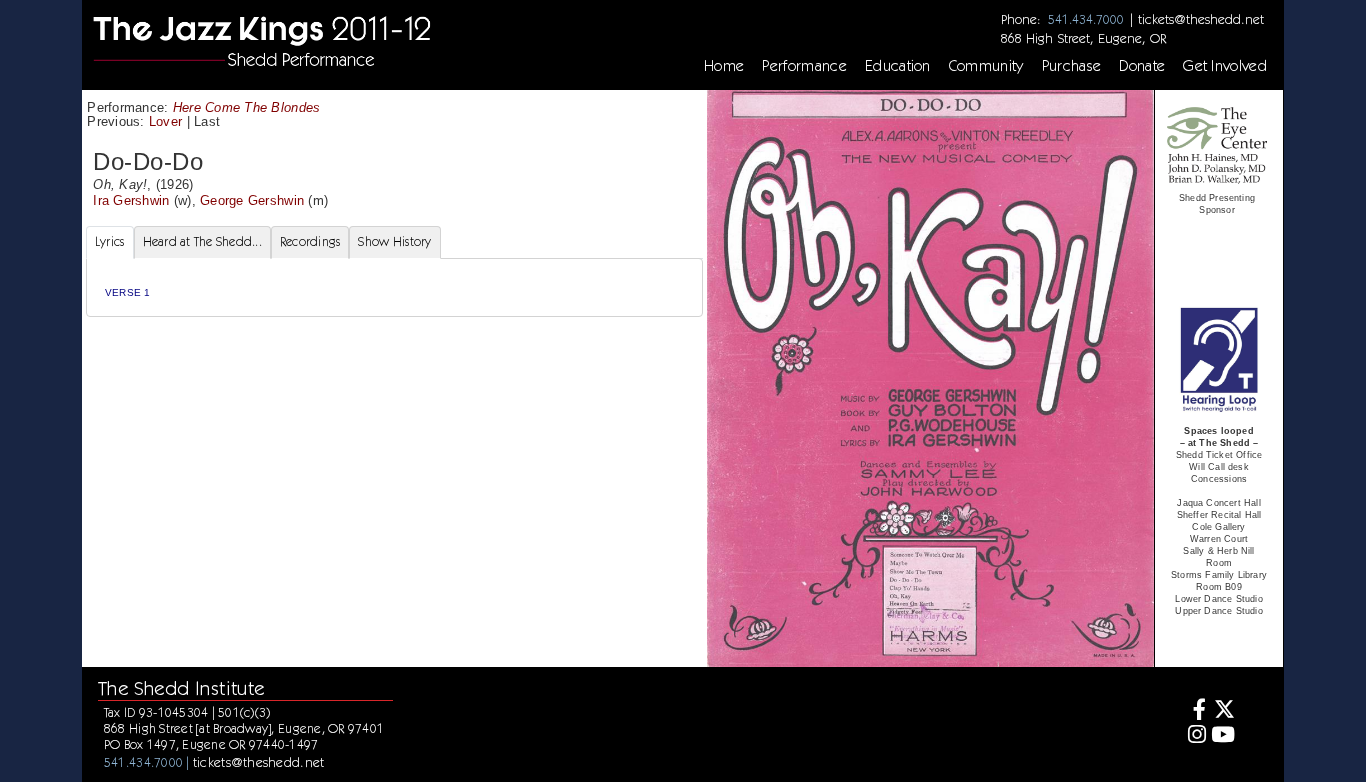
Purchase (1072, 66)
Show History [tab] (394, 241)
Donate (1142, 66)
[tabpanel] (394, 287)
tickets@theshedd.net (1201, 19)
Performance (804, 66)
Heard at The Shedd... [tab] (202, 241)
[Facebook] (1194, 711)
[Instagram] (1194, 736)
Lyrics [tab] (110, 241)
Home (724, 66)
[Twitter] (1223, 711)
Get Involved (1225, 66)
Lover (165, 121)
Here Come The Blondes (247, 107)
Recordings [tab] (310, 241)
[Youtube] (1223, 736)
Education (898, 66)
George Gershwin (252, 200)
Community (986, 66)
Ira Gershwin (131, 200)
